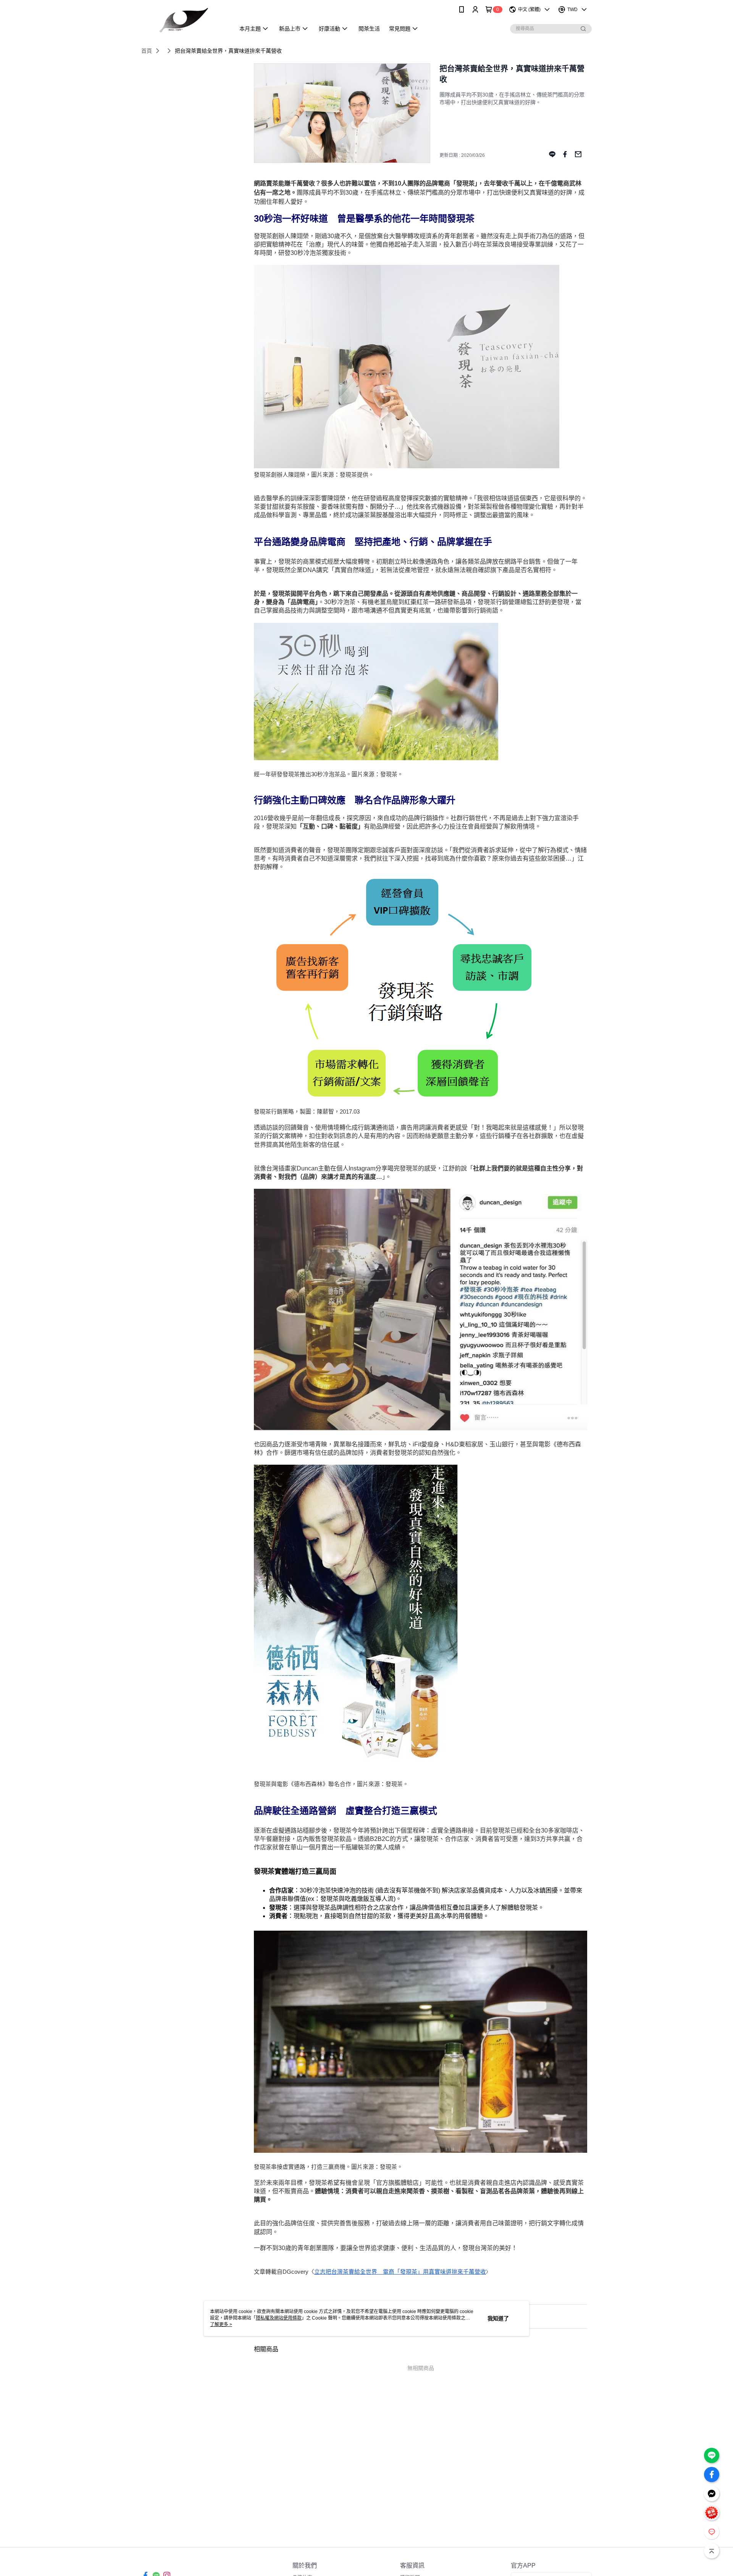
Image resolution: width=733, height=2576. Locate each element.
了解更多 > (221, 2325)
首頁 (147, 51)
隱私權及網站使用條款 (279, 2318)
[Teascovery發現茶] (184, 20)
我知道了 (498, 2318)
